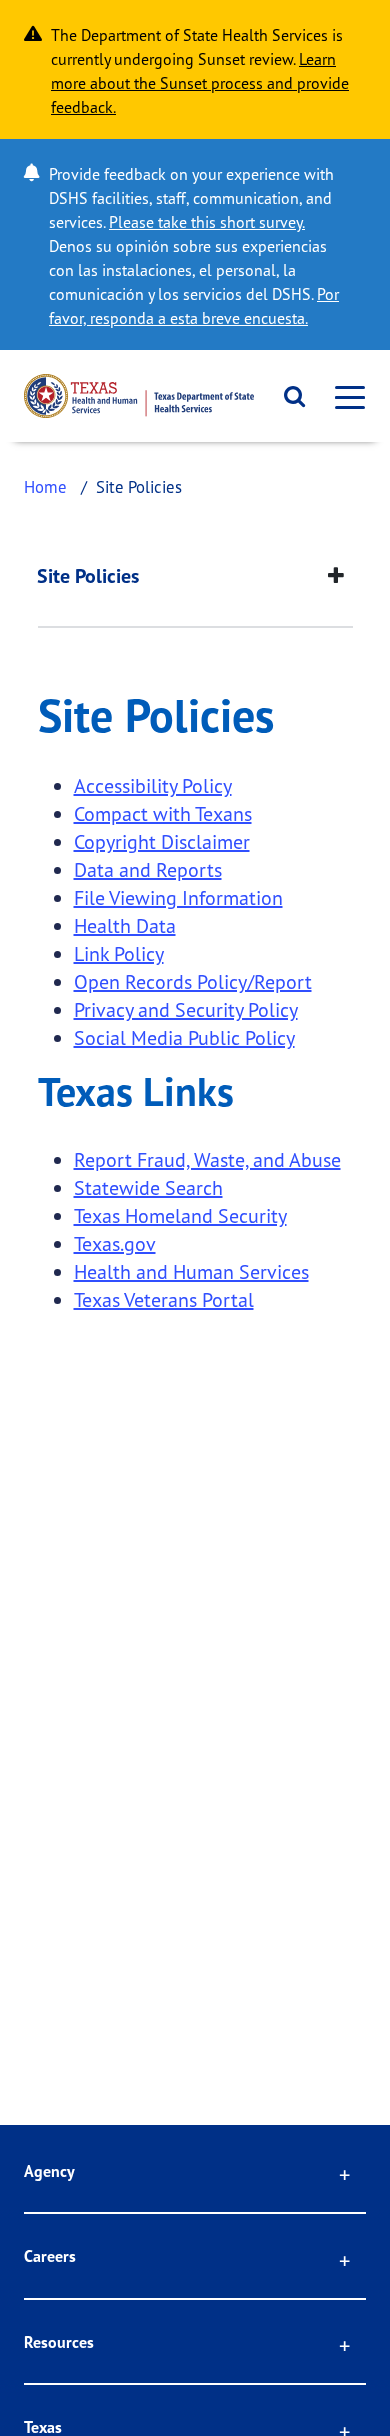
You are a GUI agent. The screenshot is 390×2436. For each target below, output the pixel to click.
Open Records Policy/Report (193, 981)
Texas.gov (115, 1243)
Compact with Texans (163, 813)
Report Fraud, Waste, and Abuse (207, 1159)
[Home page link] (139, 396)
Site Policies (88, 575)
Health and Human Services (191, 1271)
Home (45, 486)
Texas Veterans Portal (164, 1299)
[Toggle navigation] (344, 396)
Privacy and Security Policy (186, 1009)
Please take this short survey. (207, 222)
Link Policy (119, 953)
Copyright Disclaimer (162, 841)
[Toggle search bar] (287, 396)
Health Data (125, 925)
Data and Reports (148, 869)
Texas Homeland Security (180, 1215)
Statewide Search (148, 1187)
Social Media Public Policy (184, 1037)
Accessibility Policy (153, 785)
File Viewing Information (178, 897)
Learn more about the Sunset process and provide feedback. (200, 83)
